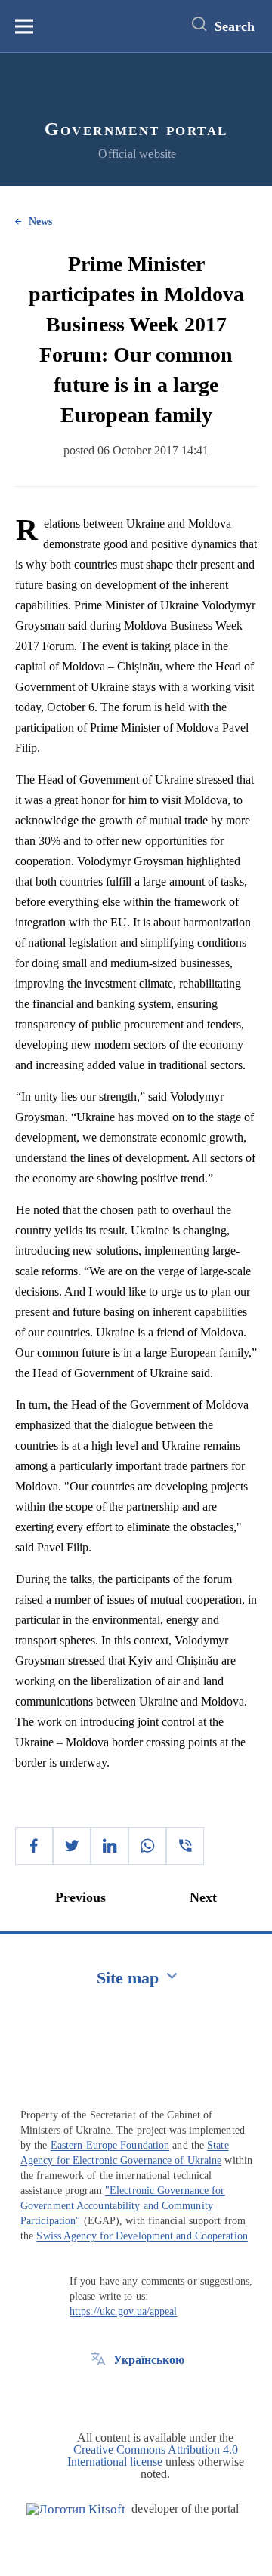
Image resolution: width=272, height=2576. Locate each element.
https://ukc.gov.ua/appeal (124, 2311)
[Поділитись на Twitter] (72, 1846)
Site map (128, 1978)
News (40, 222)
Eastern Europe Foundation (110, 2145)
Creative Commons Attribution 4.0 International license (153, 2456)
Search (235, 26)
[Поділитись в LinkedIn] (110, 1846)
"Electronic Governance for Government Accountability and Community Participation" (123, 2206)
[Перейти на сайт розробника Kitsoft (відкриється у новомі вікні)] (76, 2509)
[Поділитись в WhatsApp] (147, 1846)
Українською (149, 2360)
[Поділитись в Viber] (185, 1846)
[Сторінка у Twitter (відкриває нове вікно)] (98, 2394)
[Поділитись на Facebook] (34, 1846)
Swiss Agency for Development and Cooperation (142, 2236)
